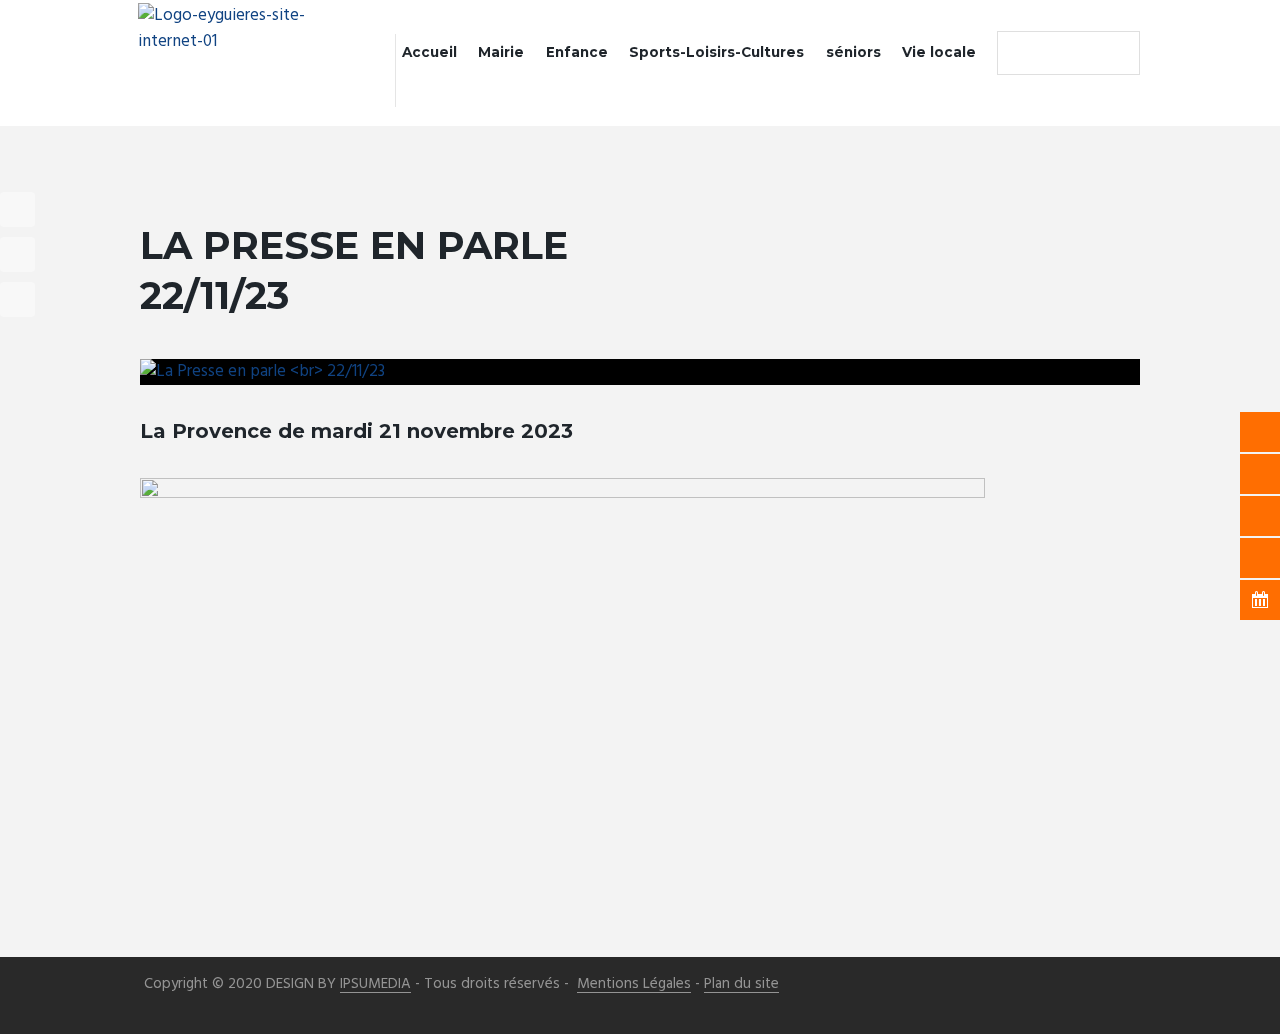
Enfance (577, 52)
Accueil (429, 52)
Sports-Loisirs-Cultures (716, 52)
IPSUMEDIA (375, 984)
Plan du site (741, 984)
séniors (853, 52)
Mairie (501, 52)
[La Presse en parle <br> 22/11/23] (640, 372)
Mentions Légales (634, 984)
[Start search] (1017, 53)
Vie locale (939, 52)
